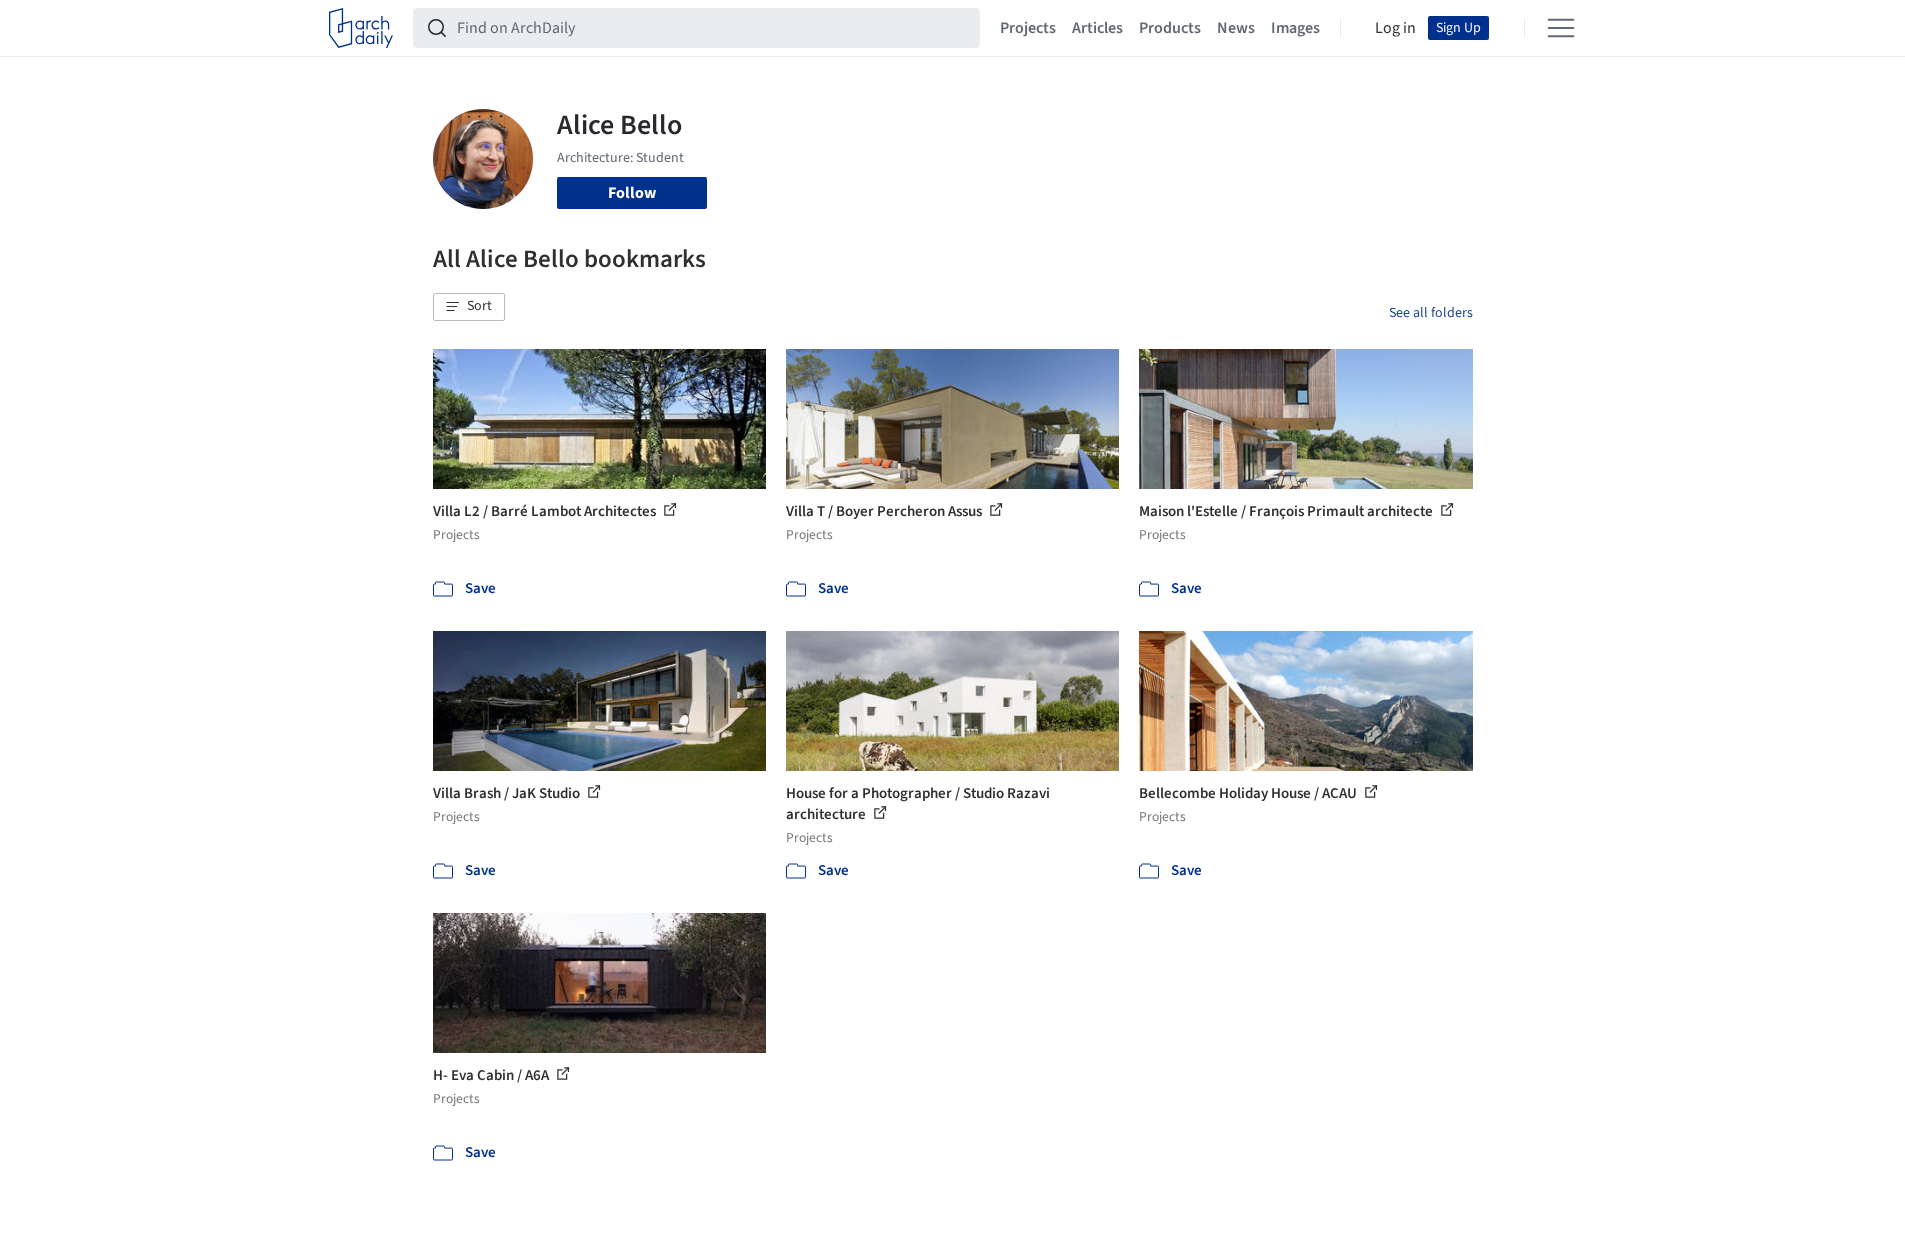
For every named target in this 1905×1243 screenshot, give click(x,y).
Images (1295, 28)
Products (1170, 28)
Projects (1028, 28)
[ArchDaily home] (361, 28)
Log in (1395, 28)
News (1236, 28)
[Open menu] (1561, 28)
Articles (1097, 28)
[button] (469, 307)
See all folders (1431, 313)
